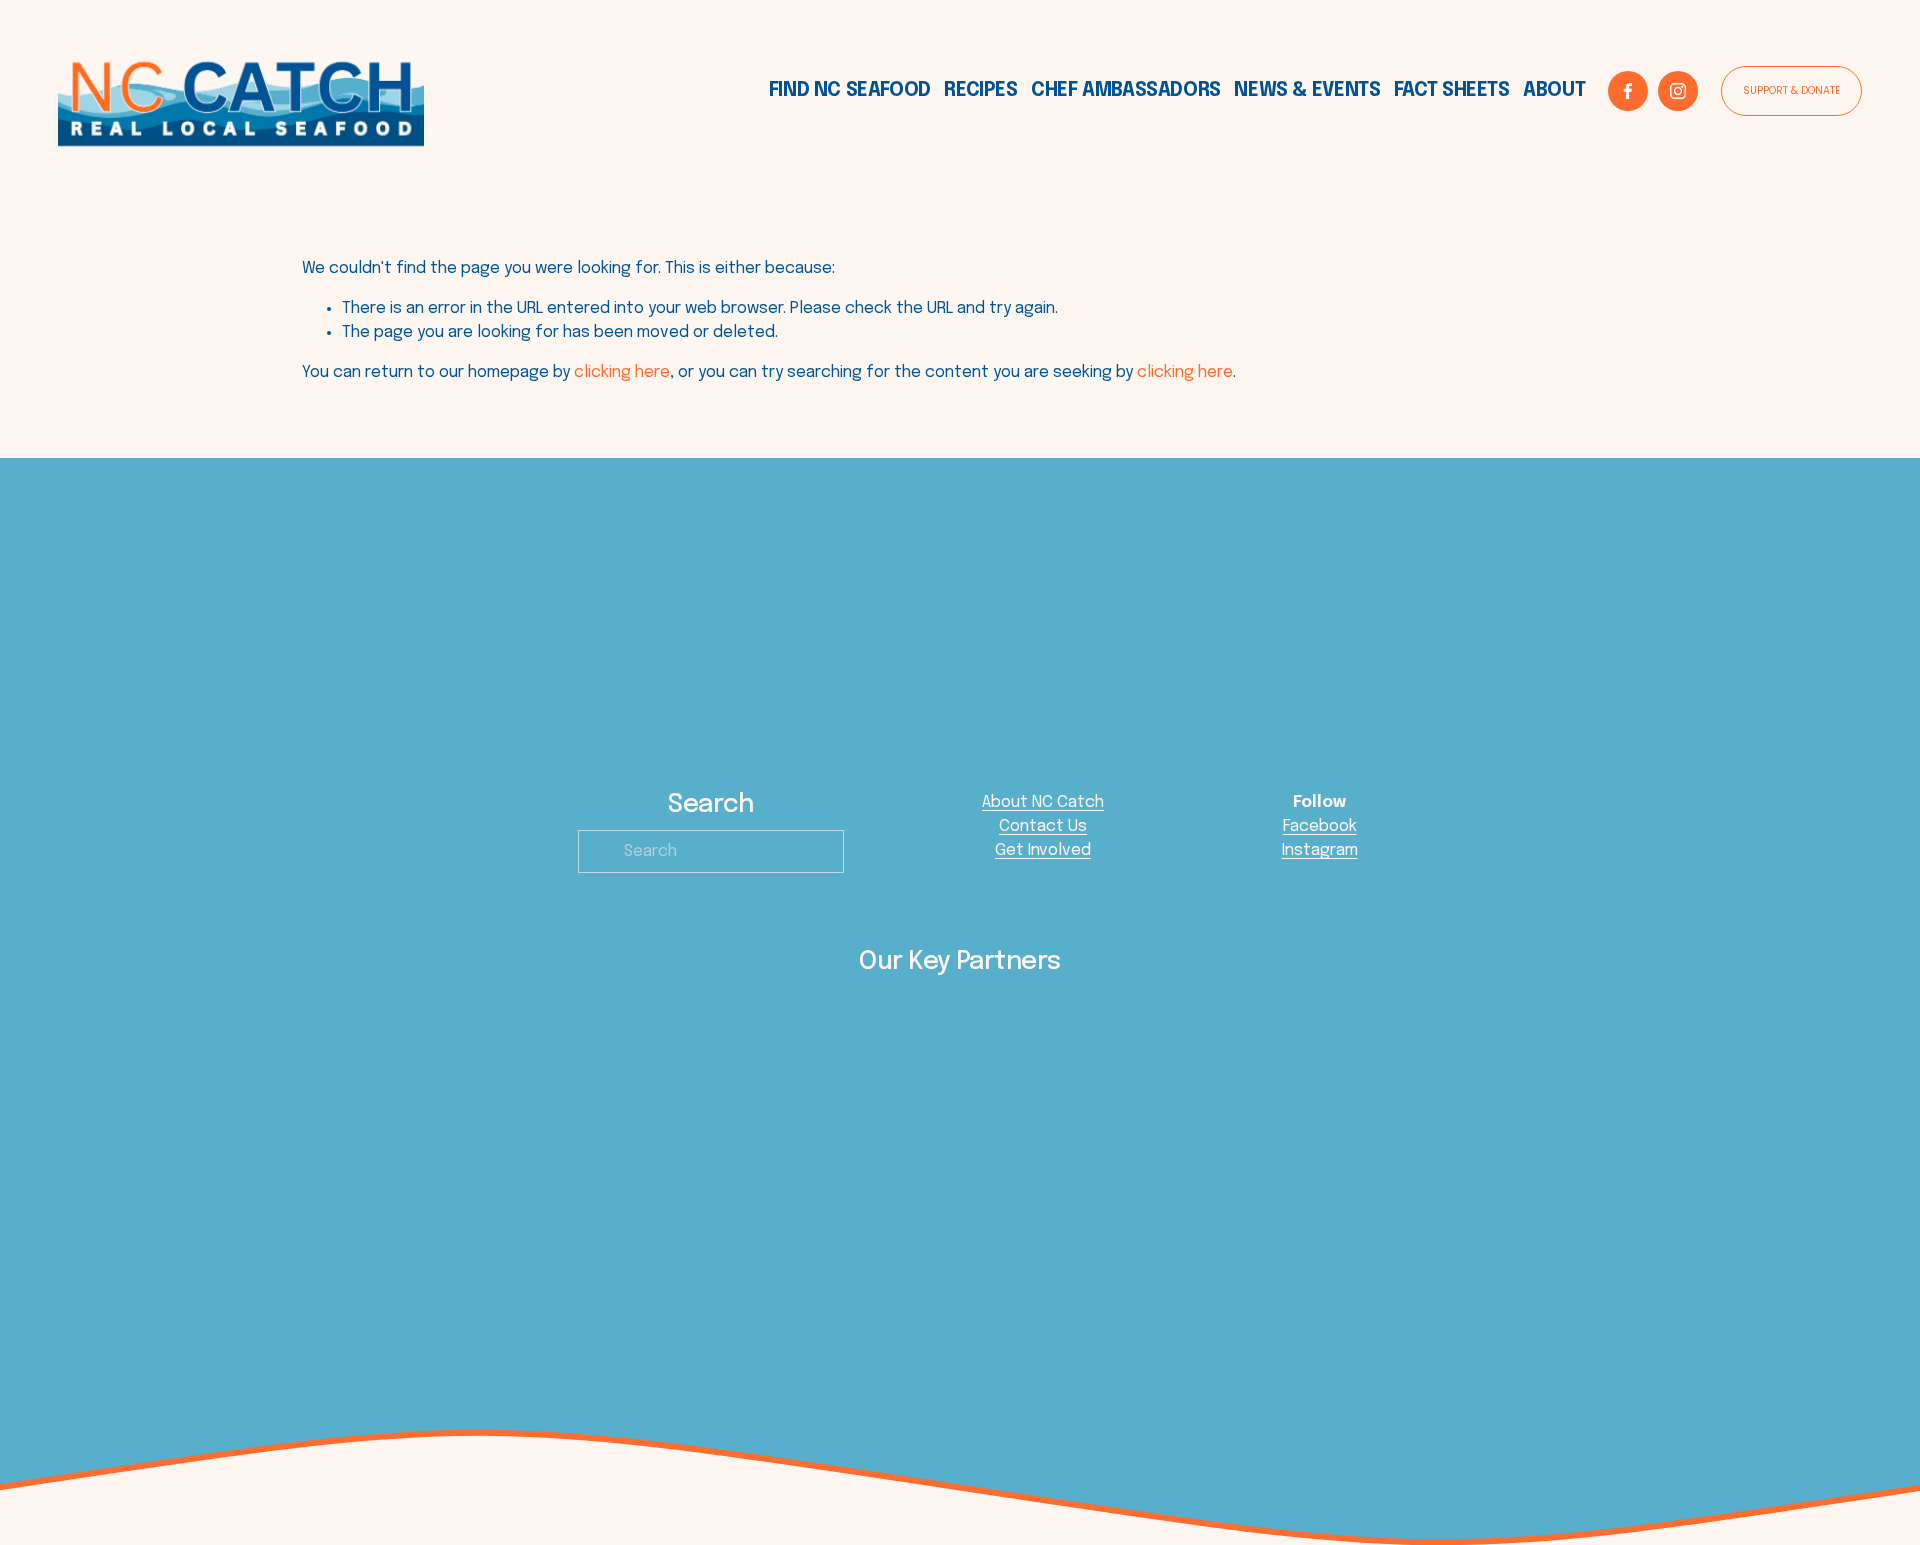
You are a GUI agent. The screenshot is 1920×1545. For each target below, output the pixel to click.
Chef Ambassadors (1126, 91)
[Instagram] (1678, 91)
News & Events (1307, 91)
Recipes (980, 91)
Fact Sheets (1452, 91)
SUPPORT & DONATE (1792, 90)
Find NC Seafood (850, 91)
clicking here (622, 372)
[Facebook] (1628, 91)
